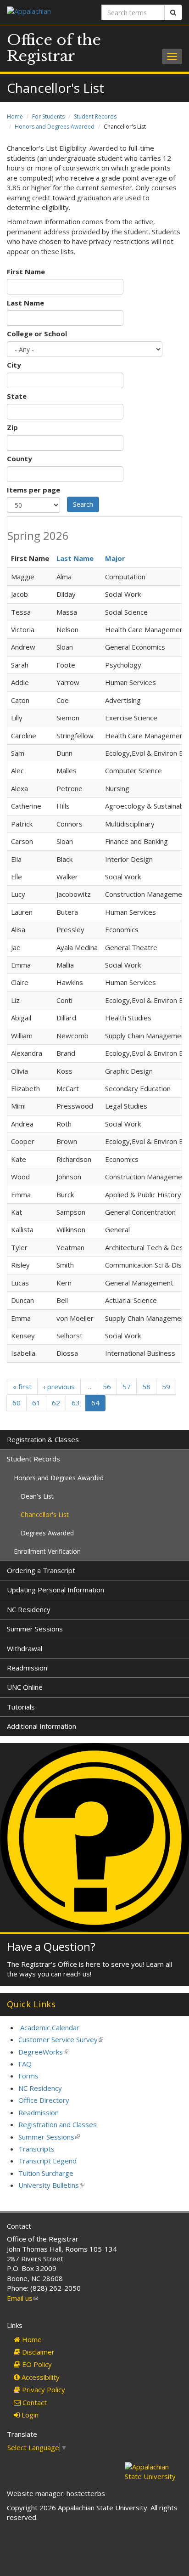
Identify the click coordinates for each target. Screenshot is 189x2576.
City (14, 365)
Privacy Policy (43, 2389)
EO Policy (36, 2364)
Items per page (33, 490)
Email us (22, 2298)
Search (83, 504)
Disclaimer (37, 2352)
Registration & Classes (43, 1439)
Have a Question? (51, 1946)
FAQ (25, 2064)
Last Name (25, 303)
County (19, 459)
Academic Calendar (50, 2027)
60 (17, 1403)
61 (36, 1403)
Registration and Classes (58, 2124)
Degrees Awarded (47, 1533)
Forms (28, 2076)
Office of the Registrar (54, 48)
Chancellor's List (45, 1514)
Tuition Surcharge (46, 2173)
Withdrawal (25, 1648)
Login (29, 2415)
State (17, 396)
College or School (37, 334)
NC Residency (29, 1609)
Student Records (95, 116)
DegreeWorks (43, 2052)
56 (107, 1387)
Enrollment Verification (47, 1551)
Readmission (27, 1668)
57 (127, 1387)
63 (76, 1403)
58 (146, 1387)
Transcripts (36, 2149)
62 (56, 1403)
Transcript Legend (47, 2161)
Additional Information (42, 1726)
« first (22, 1387)
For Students (48, 116)
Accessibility (40, 2377)
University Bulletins (51, 2185)
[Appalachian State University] (47, 12)
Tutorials (21, 1707)
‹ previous (59, 1387)
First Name (26, 272)
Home (15, 116)
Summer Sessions (35, 1629)
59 (166, 1387)
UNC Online (25, 1687)
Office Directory (44, 2100)
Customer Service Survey (61, 2039)
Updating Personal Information (56, 1590)
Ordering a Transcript (41, 1570)
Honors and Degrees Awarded (55, 127)
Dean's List (37, 1496)
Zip (12, 427)
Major (115, 558)
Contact (34, 2402)
